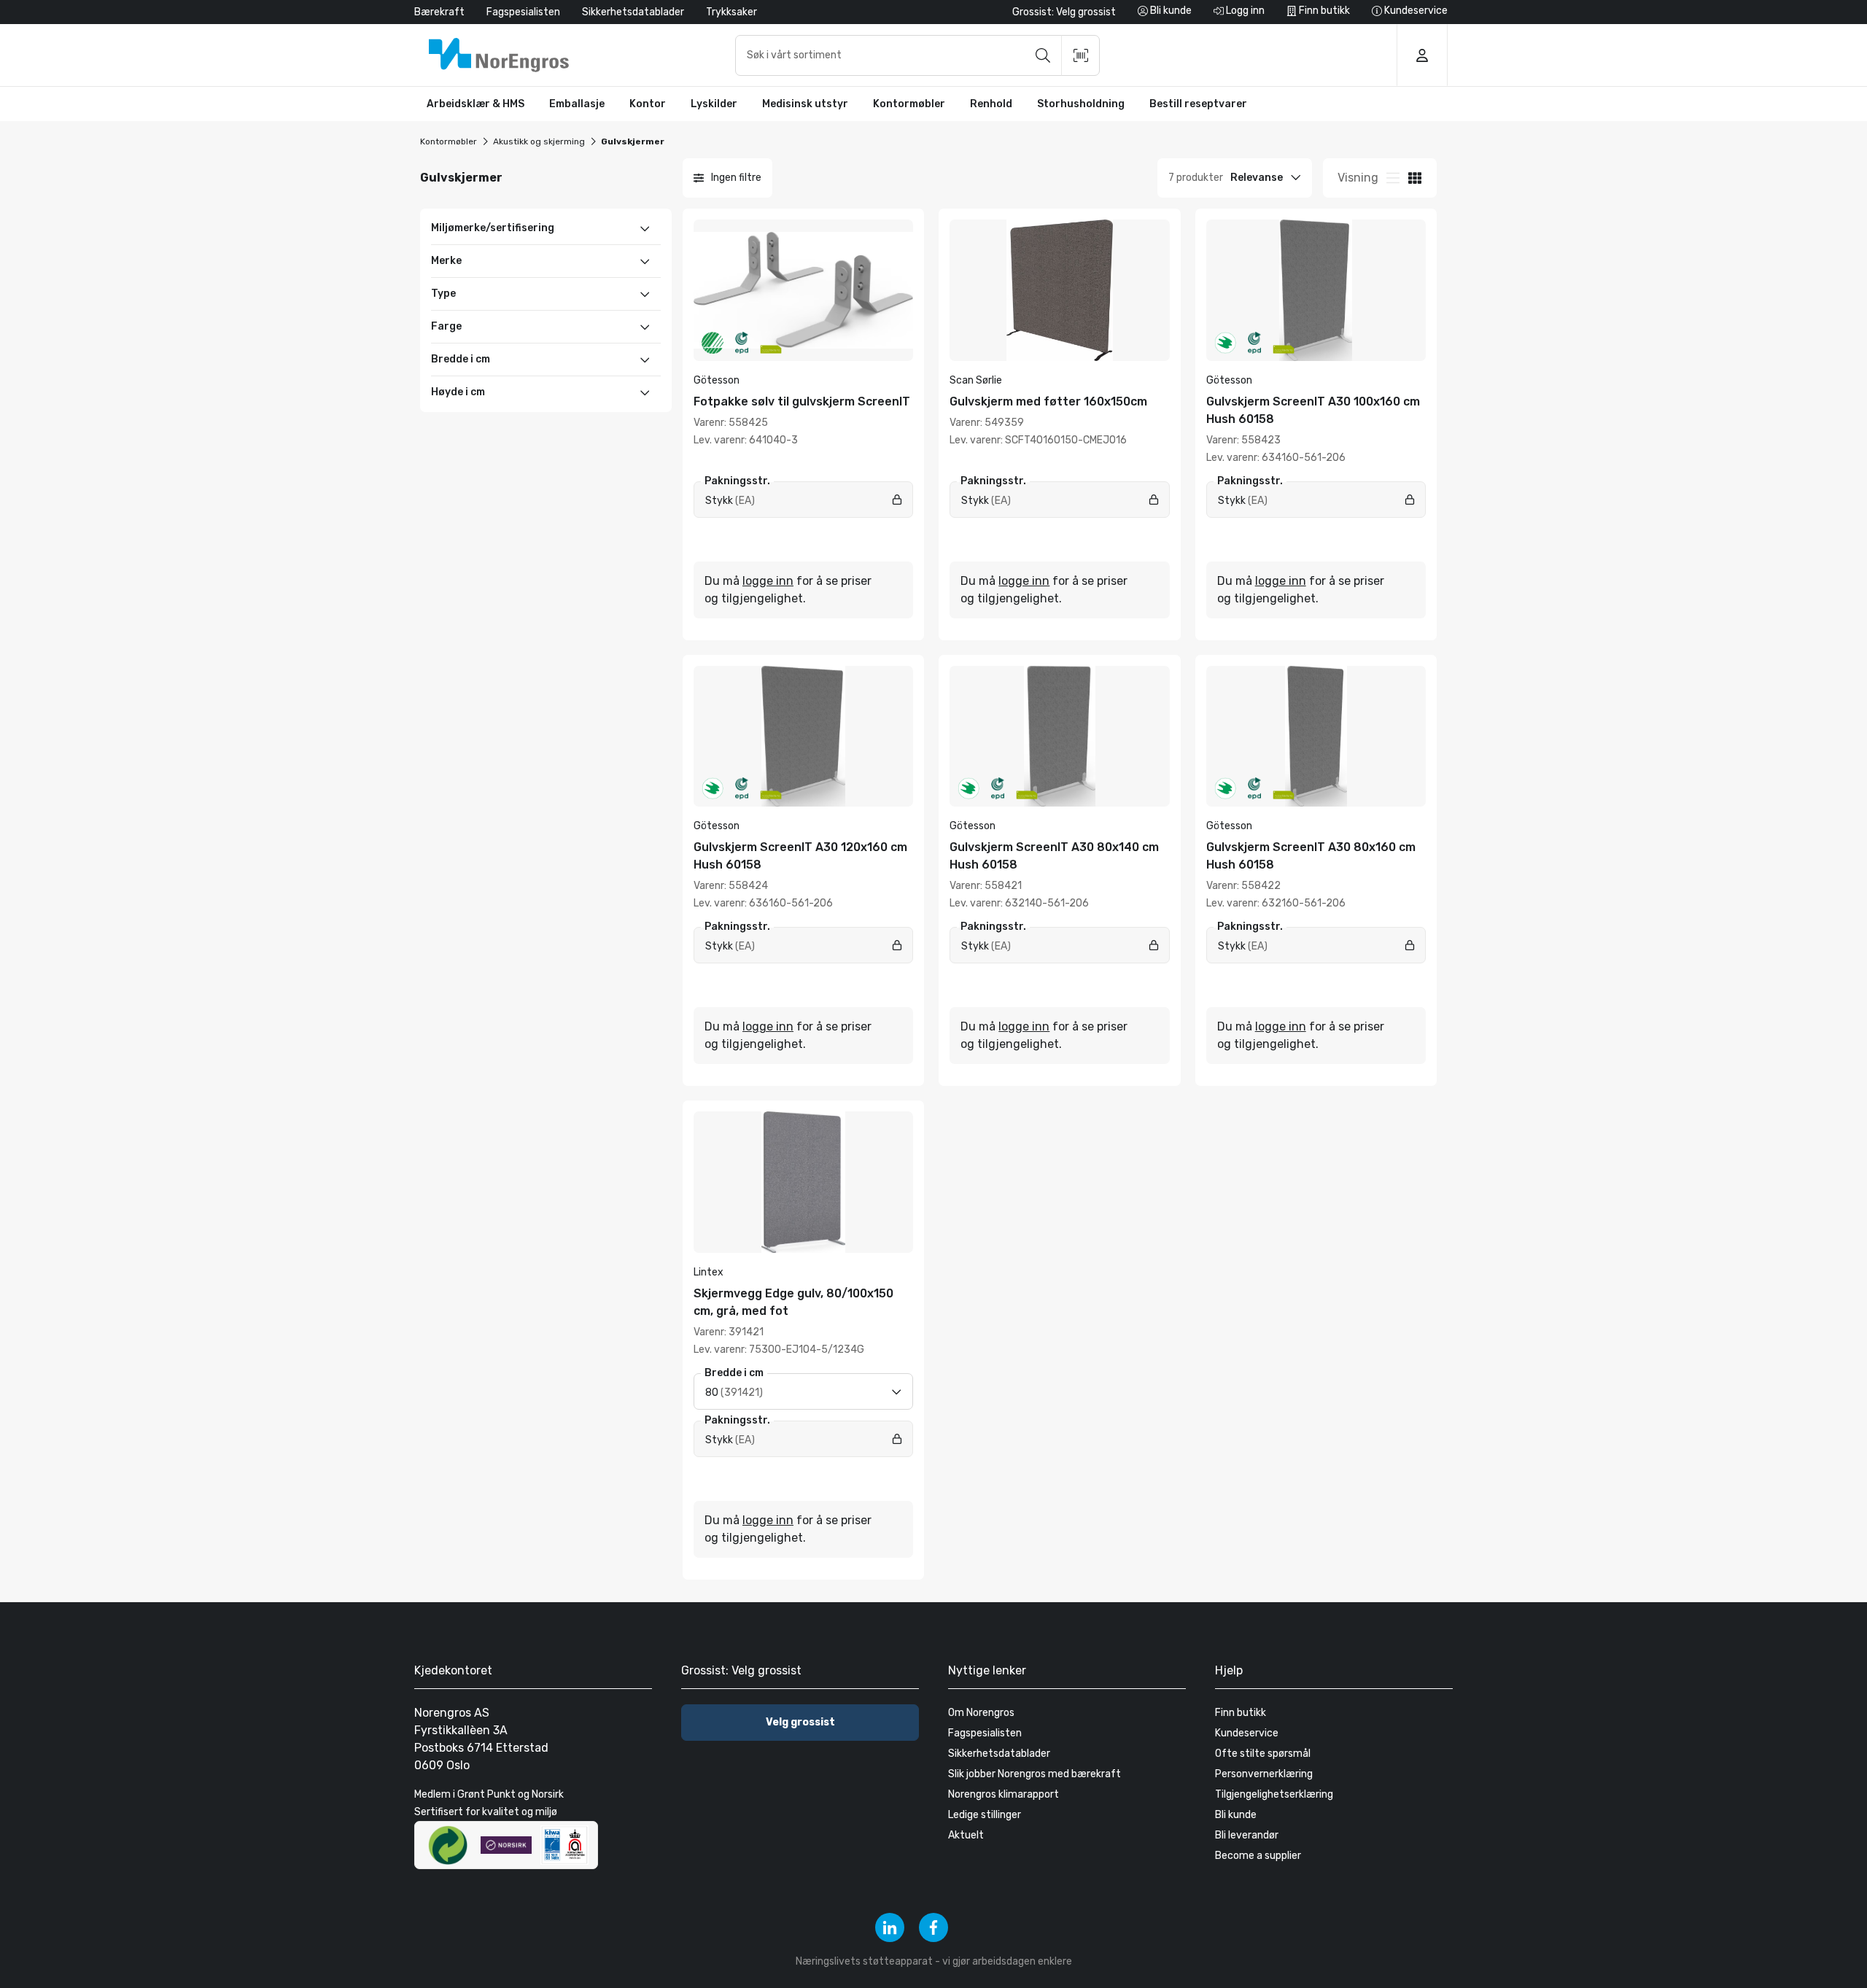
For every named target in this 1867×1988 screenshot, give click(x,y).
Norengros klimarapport (1004, 1794)
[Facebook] (933, 1927)
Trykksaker (731, 12)
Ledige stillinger (985, 1815)
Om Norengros (981, 1713)
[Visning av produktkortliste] (1415, 178)
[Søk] (1043, 55)
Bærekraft (439, 12)
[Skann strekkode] (1081, 55)
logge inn (768, 581)
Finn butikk (1241, 1713)
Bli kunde (1236, 1815)
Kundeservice (1247, 1733)
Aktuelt (966, 1835)
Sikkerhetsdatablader (633, 12)
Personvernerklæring (1264, 1774)
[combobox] (917, 55)
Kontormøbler (449, 141)
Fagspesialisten (523, 12)
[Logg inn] (1422, 55)
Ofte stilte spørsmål (1263, 1754)
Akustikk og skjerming (539, 141)
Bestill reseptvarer (1198, 104)
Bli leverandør (1247, 1835)
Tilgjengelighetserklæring (1274, 1794)
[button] (476, 104)
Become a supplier (1258, 1856)
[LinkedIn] (890, 1927)
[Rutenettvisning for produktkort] (1393, 178)
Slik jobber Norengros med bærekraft (1035, 1774)
